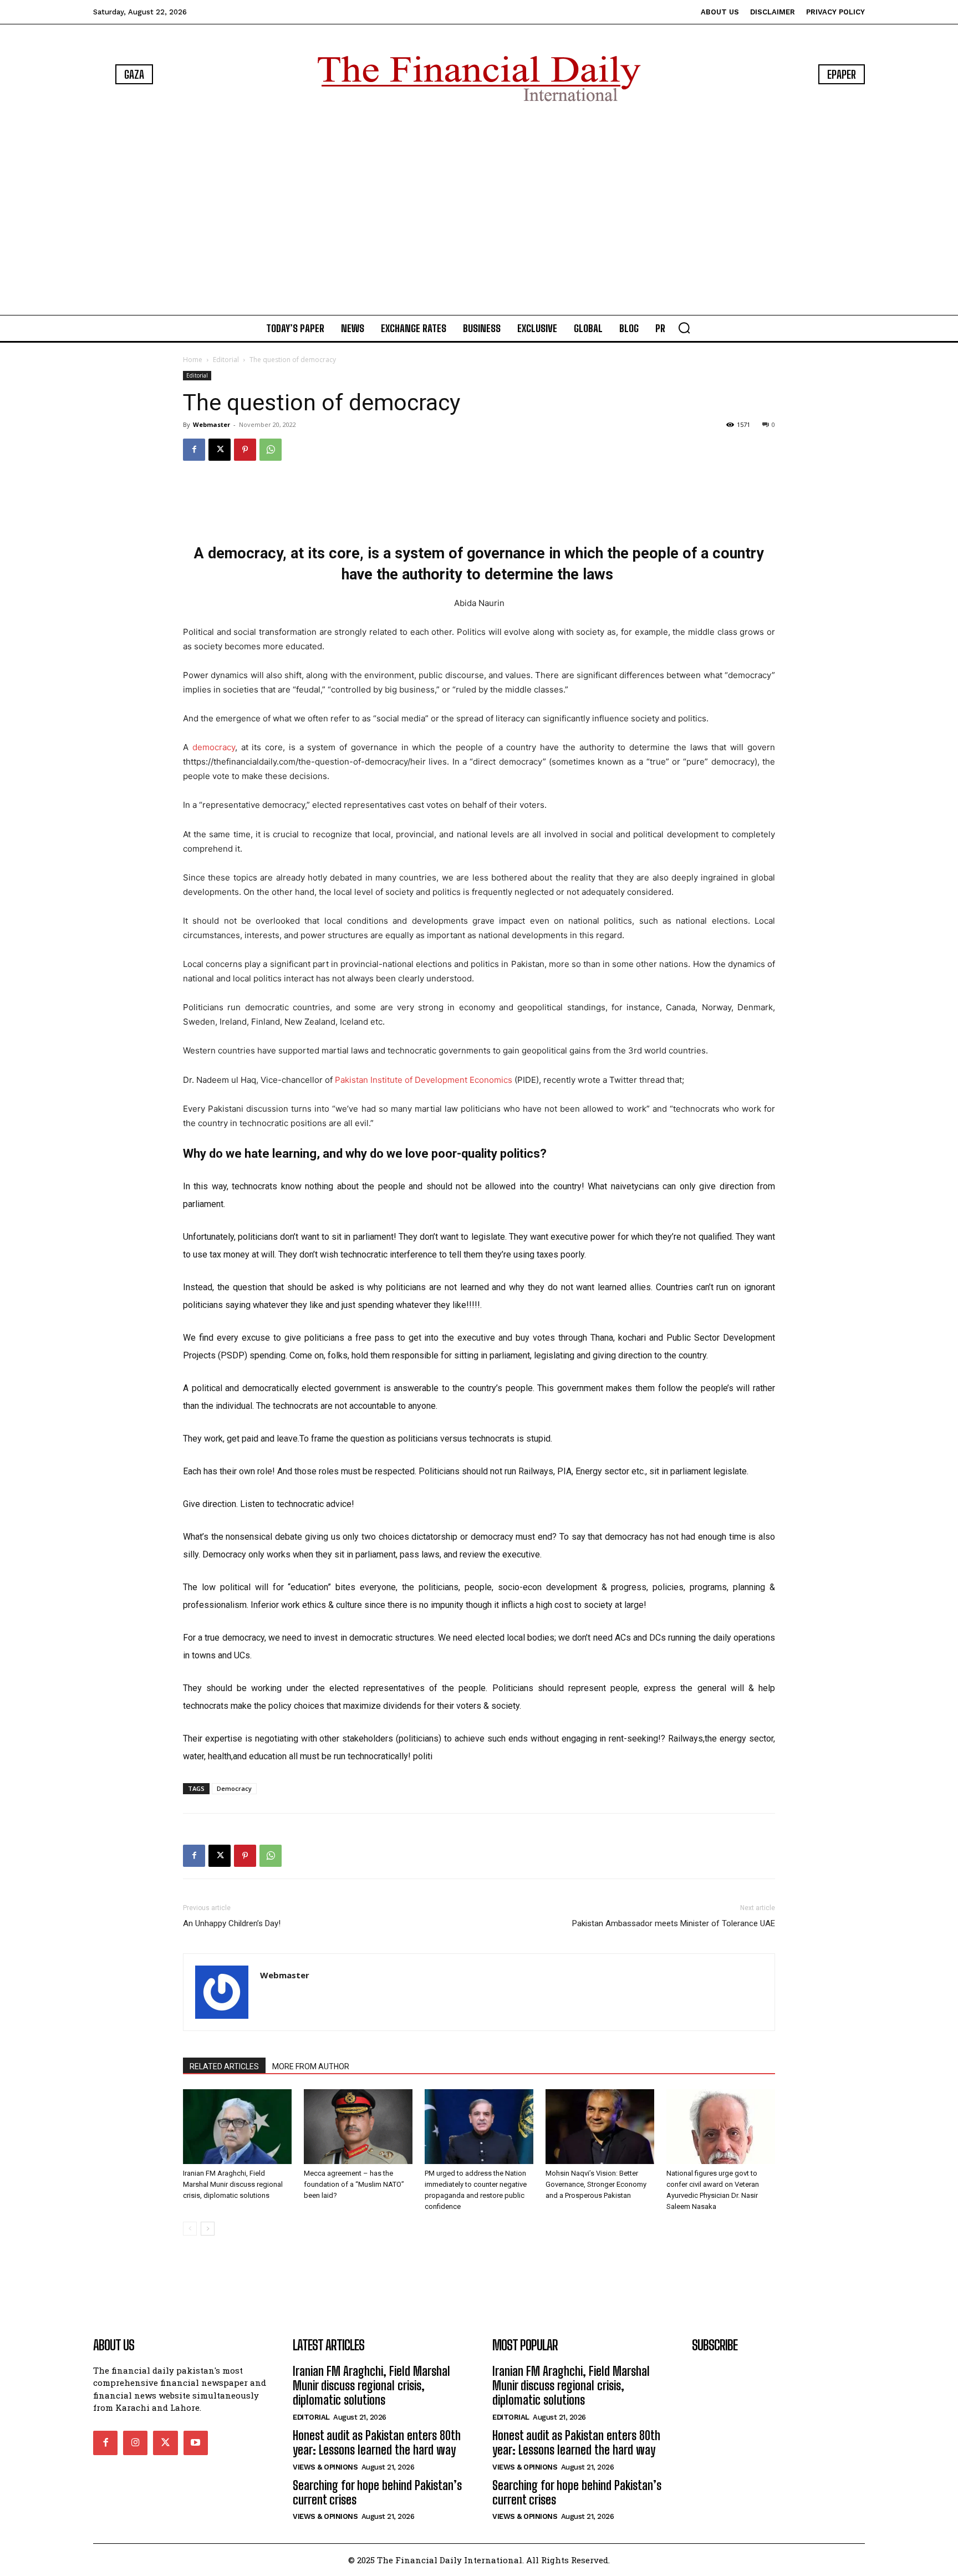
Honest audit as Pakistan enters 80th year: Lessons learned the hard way (377, 2443)
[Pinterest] (245, 450)
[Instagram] (135, 2443)
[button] (684, 328)
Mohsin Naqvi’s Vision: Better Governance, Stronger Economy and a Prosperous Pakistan (596, 2184)
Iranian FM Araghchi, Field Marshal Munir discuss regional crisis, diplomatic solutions (233, 2184)
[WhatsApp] (271, 450)
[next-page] (208, 2229)
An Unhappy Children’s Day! (232, 1923)
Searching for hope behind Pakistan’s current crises (377, 2493)
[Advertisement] (479, 211)
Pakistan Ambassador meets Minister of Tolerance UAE (674, 1923)
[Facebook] (194, 450)
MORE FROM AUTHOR (311, 2066)
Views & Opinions (325, 2467)
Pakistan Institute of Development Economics (424, 1080)
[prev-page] (190, 2229)
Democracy (234, 1788)
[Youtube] (196, 2443)
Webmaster (212, 424)
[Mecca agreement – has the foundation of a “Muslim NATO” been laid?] (358, 2127)
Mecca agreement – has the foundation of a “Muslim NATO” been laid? (354, 2184)
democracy (214, 747)
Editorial (226, 360)
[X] (220, 450)
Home (193, 360)
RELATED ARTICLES (224, 2066)
